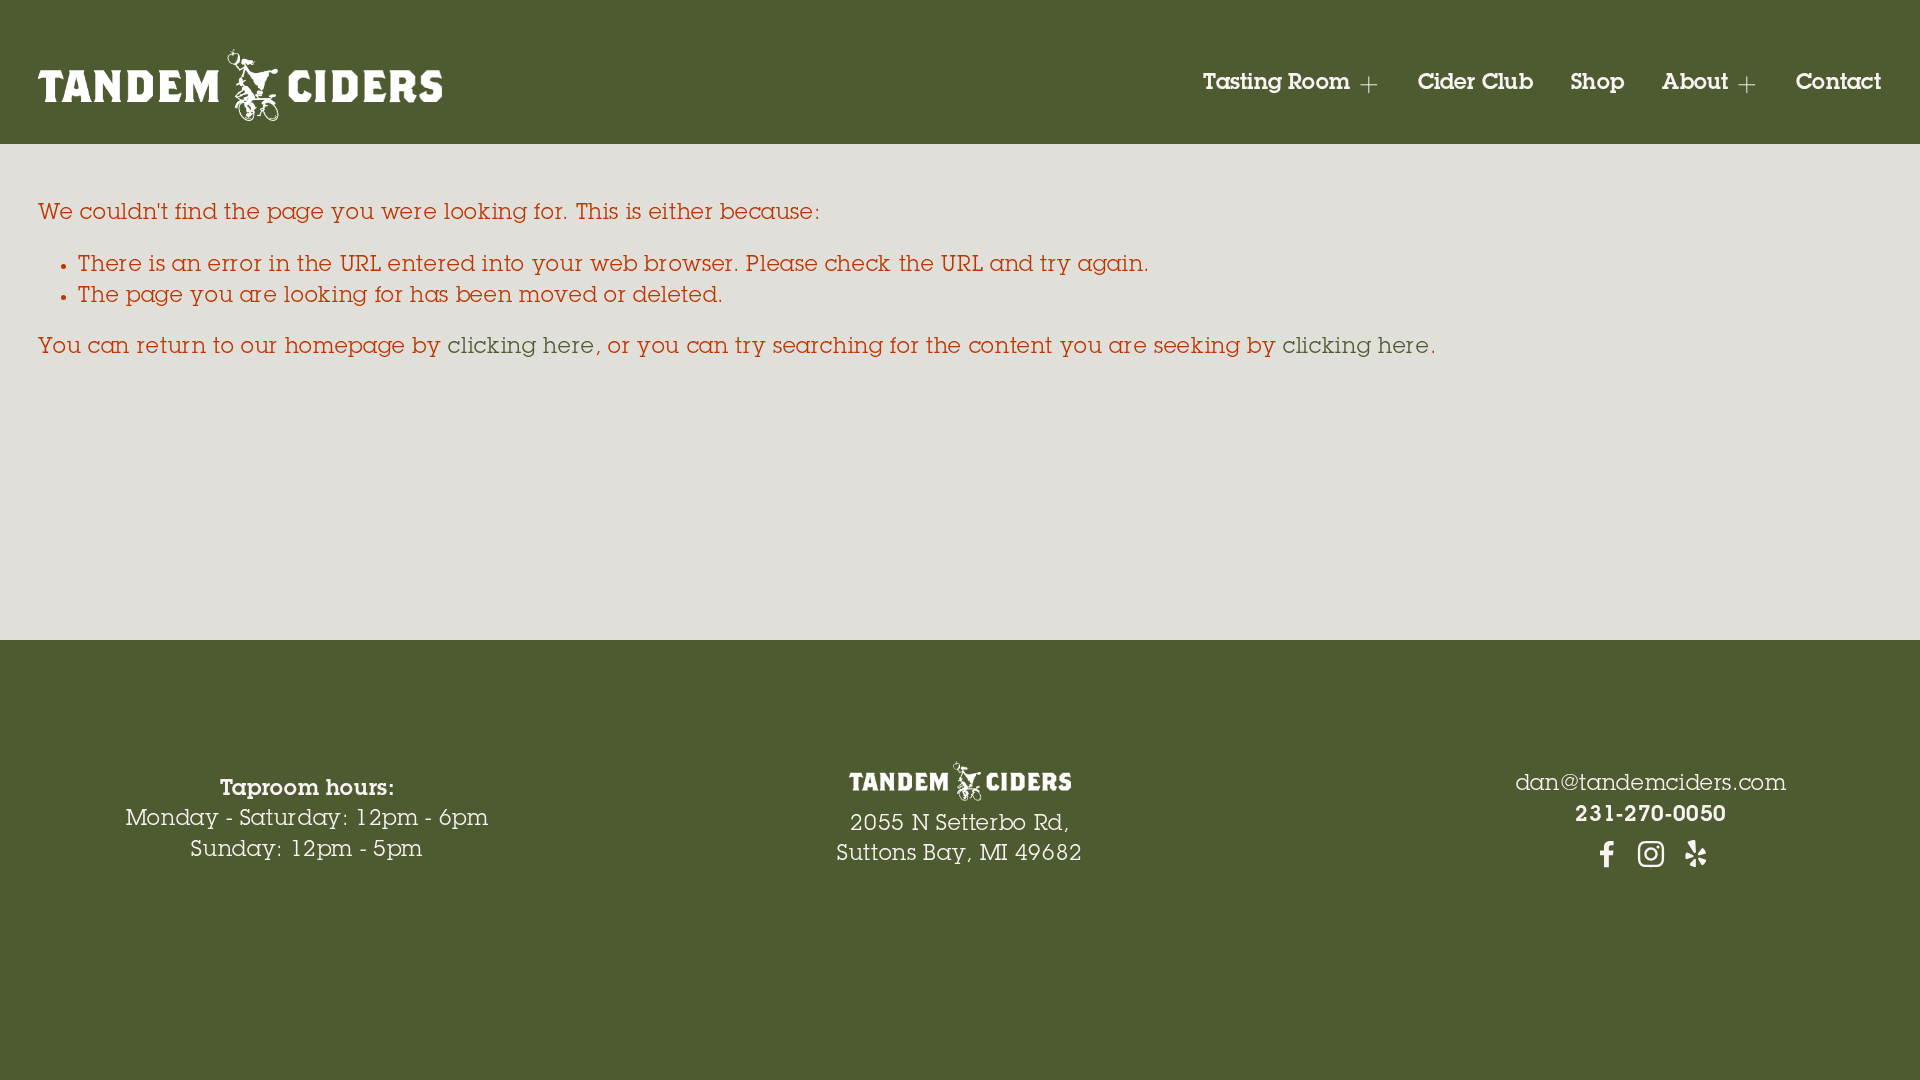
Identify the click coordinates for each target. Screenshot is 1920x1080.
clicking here (521, 348)
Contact (1839, 84)
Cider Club (1475, 84)
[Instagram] (1651, 854)
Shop (1597, 84)
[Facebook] (1607, 854)
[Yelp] (1695, 854)
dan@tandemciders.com (1651, 785)
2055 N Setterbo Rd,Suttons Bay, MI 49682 (960, 840)
